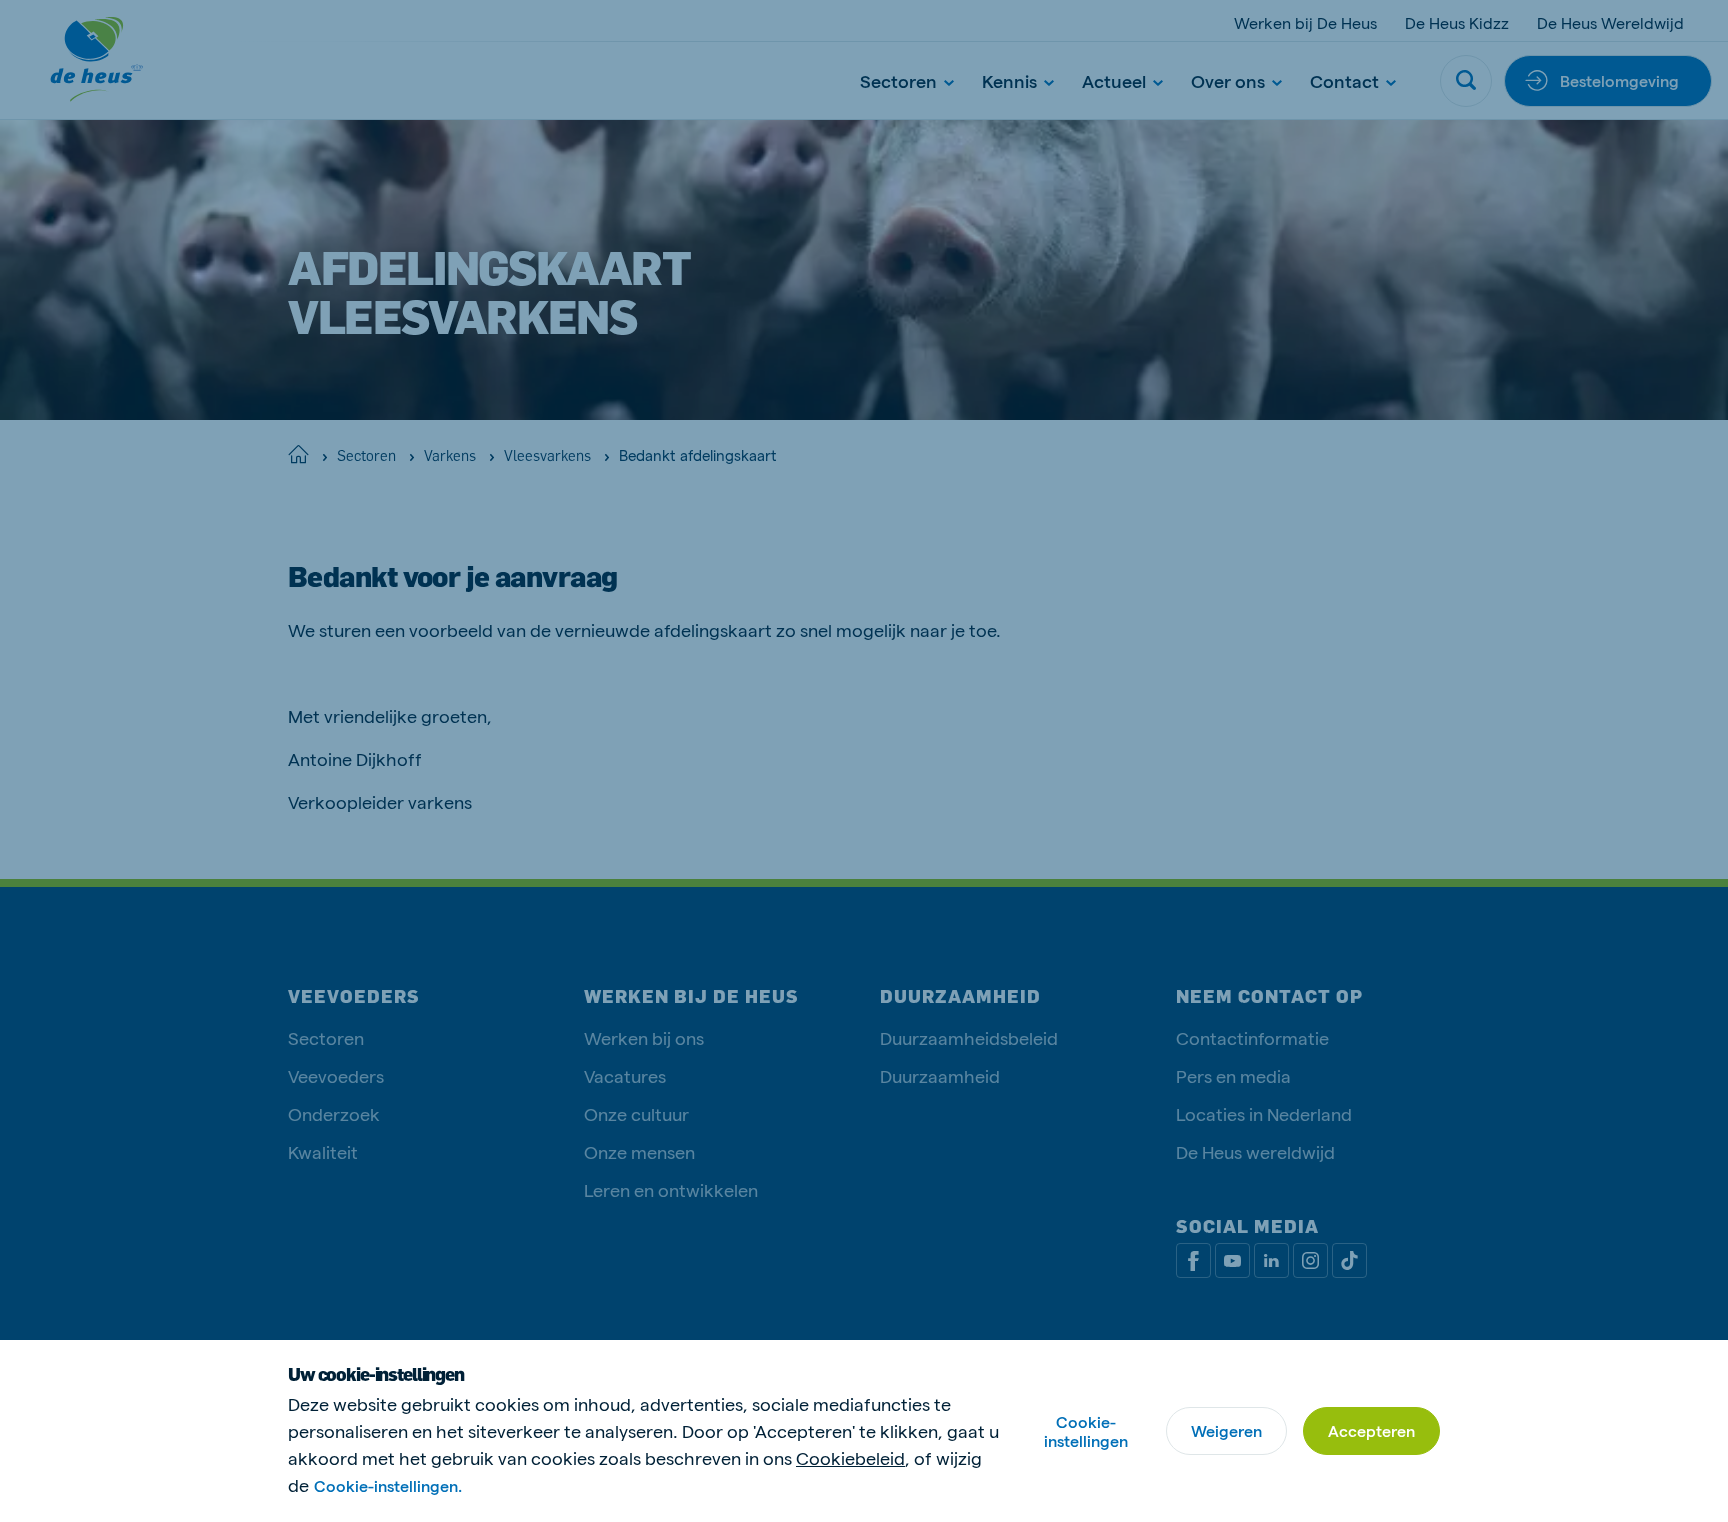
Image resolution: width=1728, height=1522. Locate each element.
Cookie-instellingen (1086, 1431)
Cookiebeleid (850, 1457)
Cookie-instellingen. (388, 1485)
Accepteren (1371, 1430)
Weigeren (1226, 1430)
